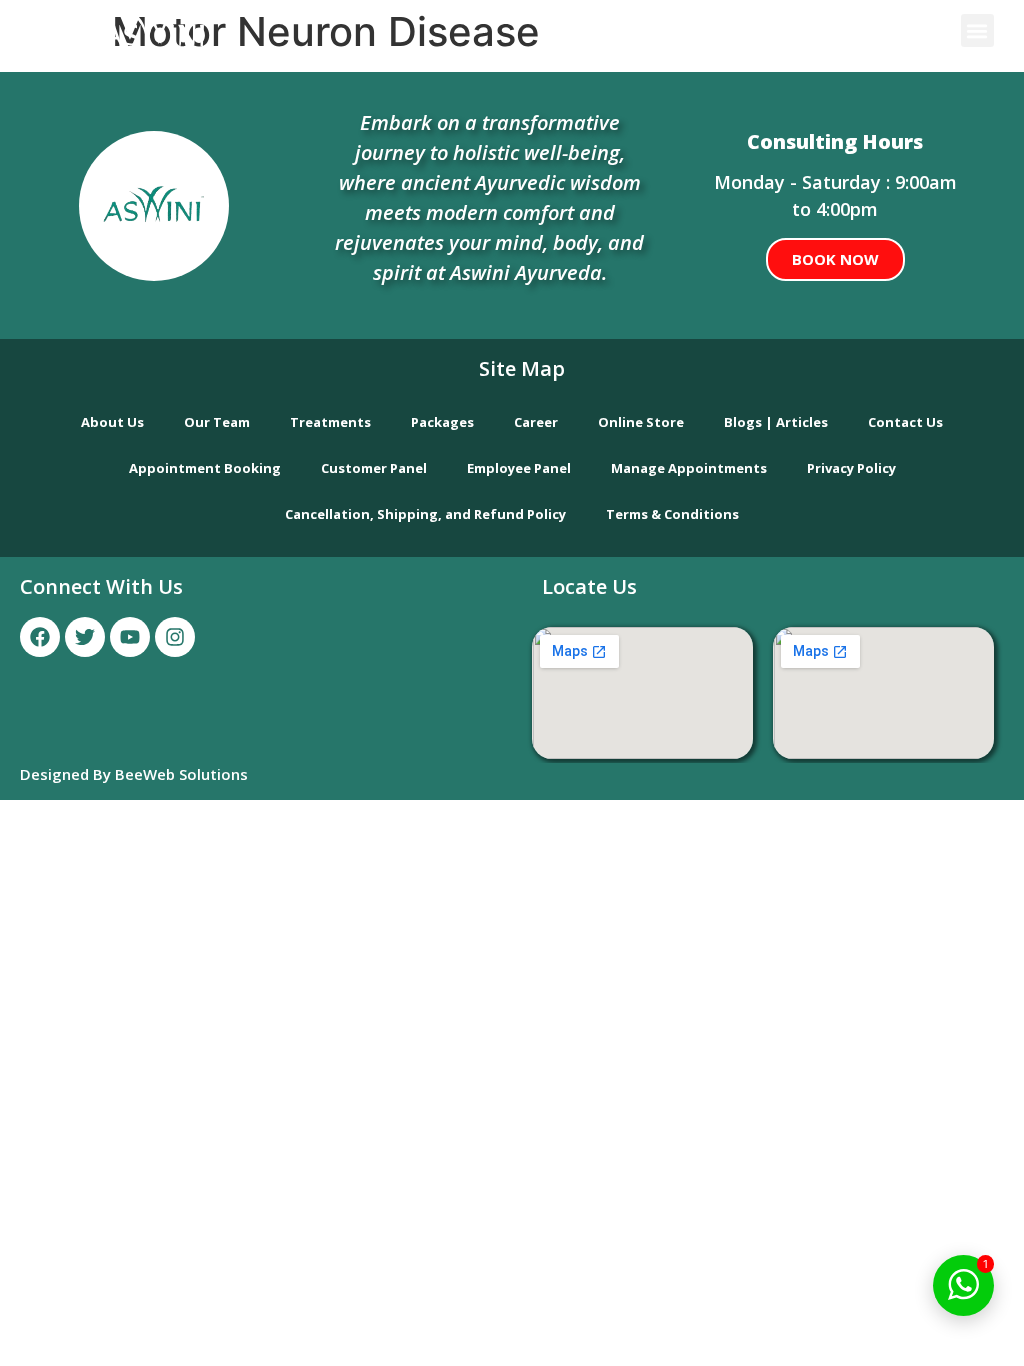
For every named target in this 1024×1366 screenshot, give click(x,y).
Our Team (217, 422)
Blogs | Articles (776, 422)
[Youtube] (130, 637)
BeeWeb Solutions (181, 774)
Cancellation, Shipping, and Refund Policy (425, 514)
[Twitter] (85, 637)
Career (536, 422)
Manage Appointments (689, 468)
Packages (442, 422)
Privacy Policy (851, 468)
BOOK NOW (835, 259)
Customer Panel (374, 468)
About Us (112, 422)
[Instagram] (175, 637)
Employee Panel (519, 468)
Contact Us (905, 422)
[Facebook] (40, 637)
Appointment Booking (205, 468)
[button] (977, 30)
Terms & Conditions (672, 514)
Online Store (641, 422)
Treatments (330, 422)
